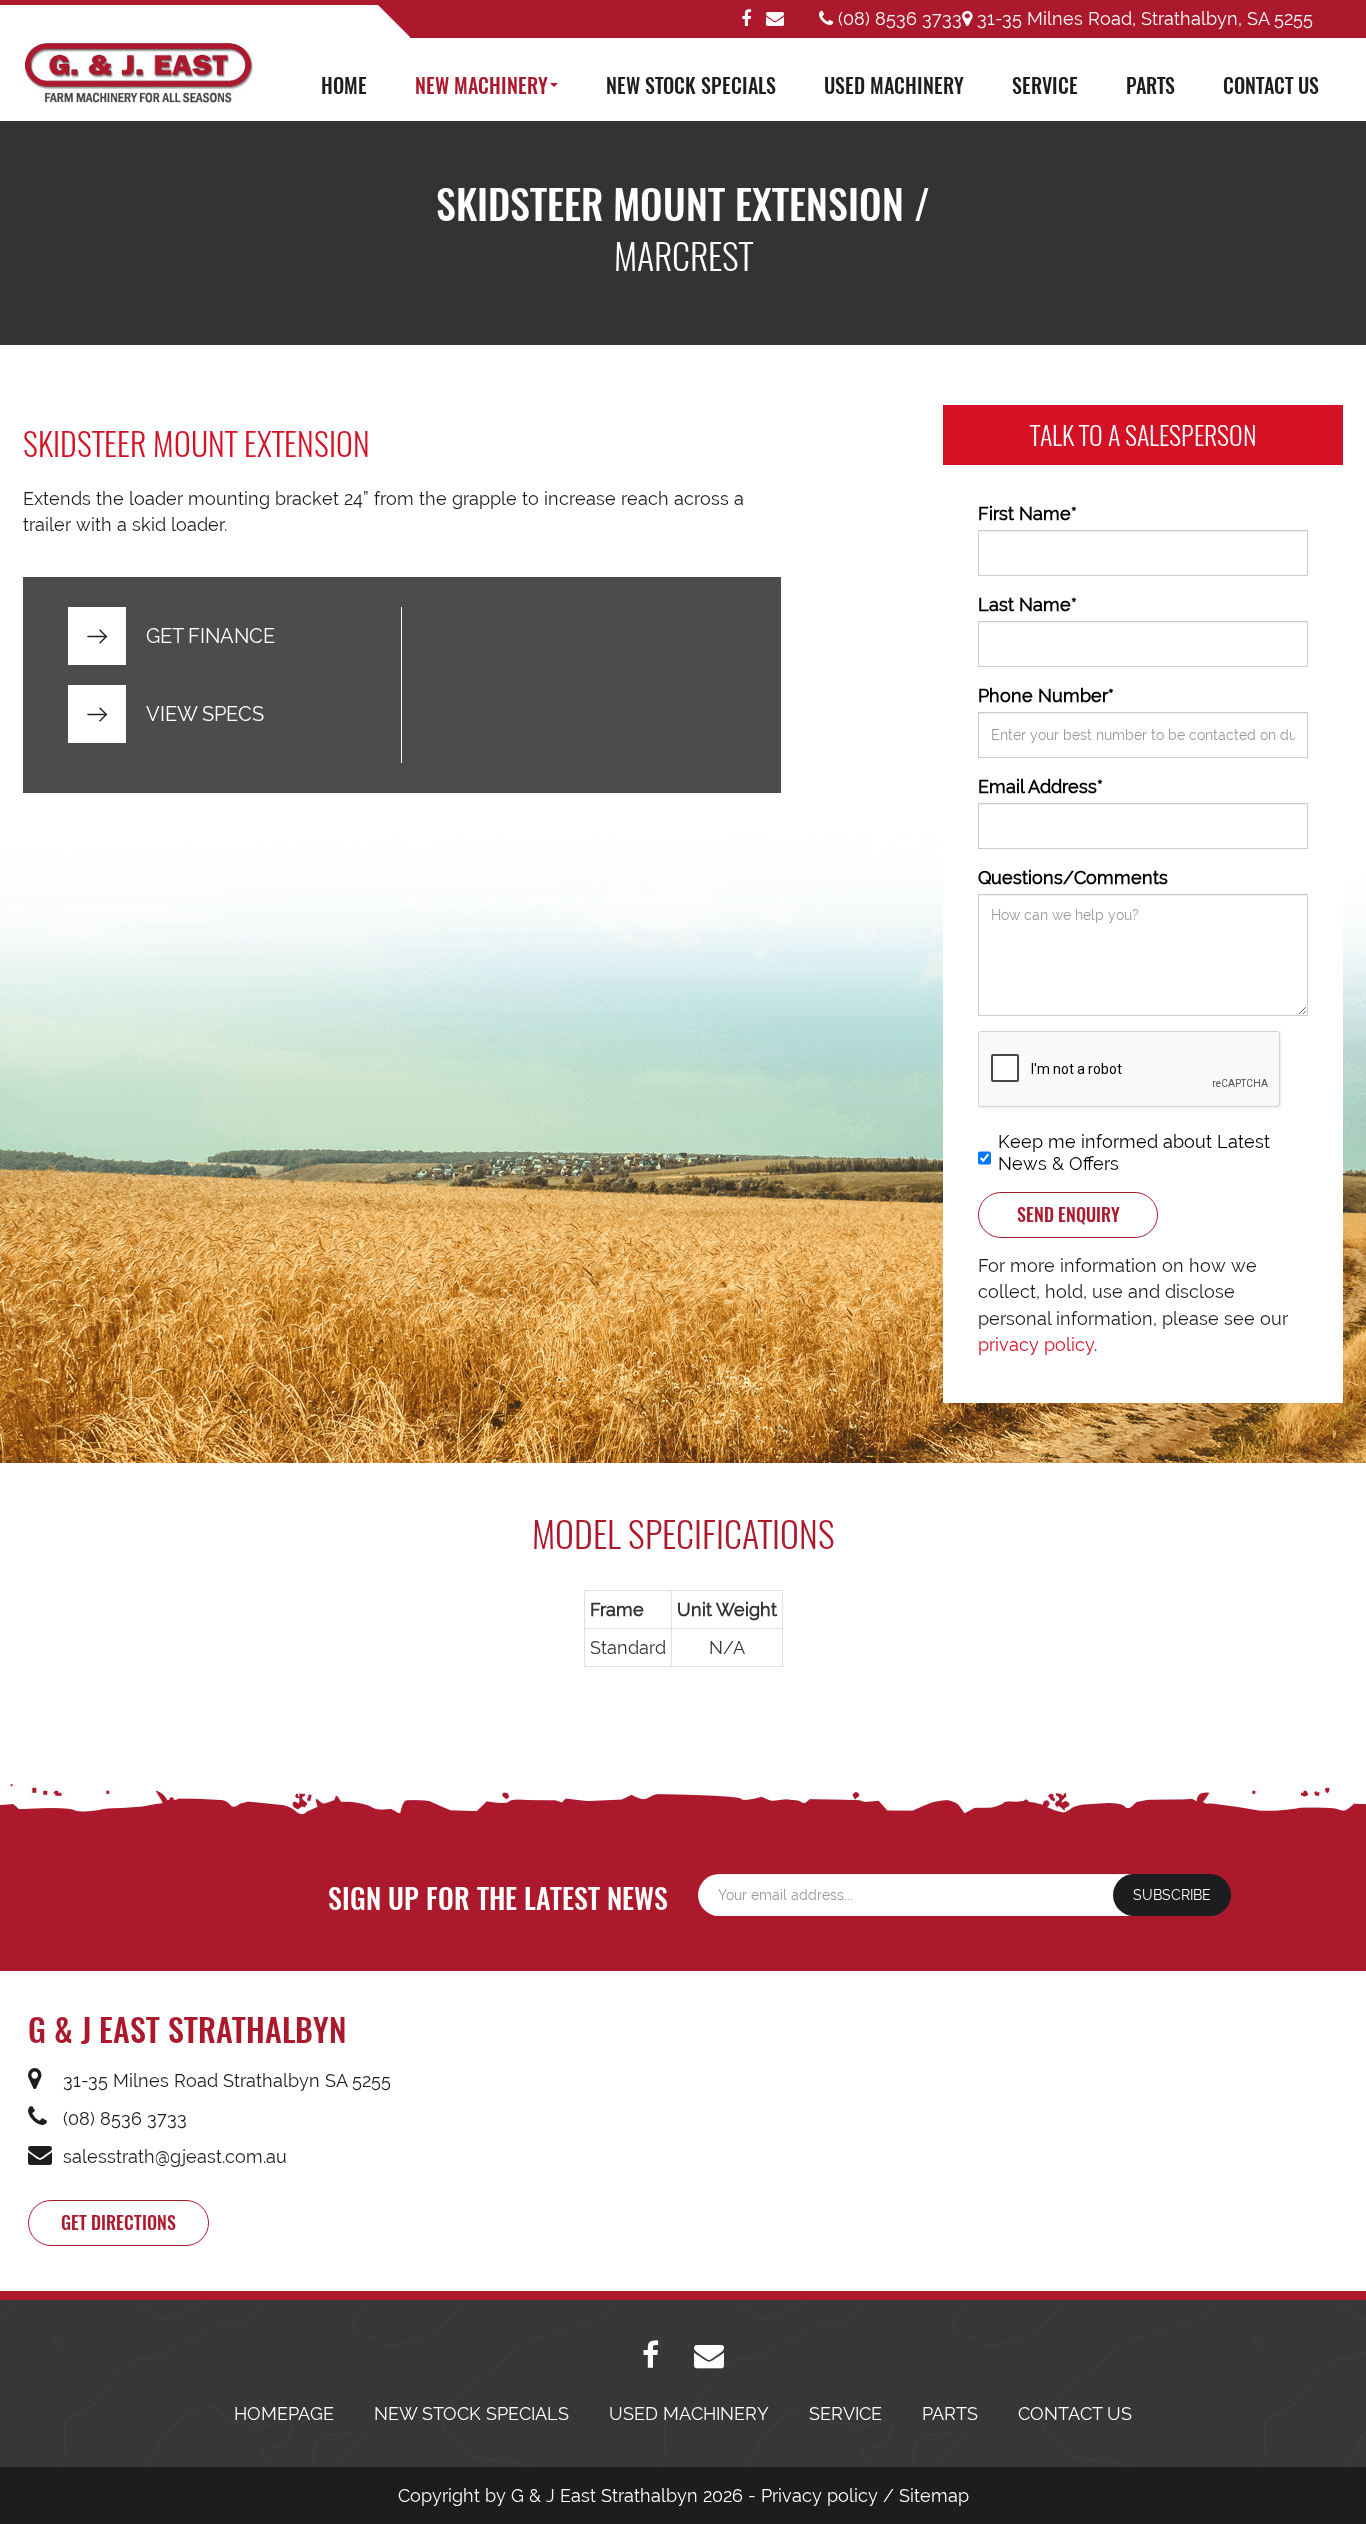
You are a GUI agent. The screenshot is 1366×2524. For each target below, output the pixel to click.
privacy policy (1036, 1344)
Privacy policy (819, 2495)
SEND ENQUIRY (1068, 1214)
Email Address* (1040, 786)
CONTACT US (1271, 85)
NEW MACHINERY (481, 85)
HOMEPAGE (284, 2413)
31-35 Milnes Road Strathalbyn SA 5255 (224, 2080)
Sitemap (934, 2495)
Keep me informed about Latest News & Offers (1134, 1152)
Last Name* (1027, 604)
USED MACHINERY (894, 85)
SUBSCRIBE (1172, 1895)
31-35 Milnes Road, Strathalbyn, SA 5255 (1142, 18)
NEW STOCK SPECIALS (691, 85)
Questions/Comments (1073, 877)
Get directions (118, 2222)
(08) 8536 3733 (897, 18)
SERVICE (1045, 85)
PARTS (1150, 85)
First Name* (1027, 513)
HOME (344, 85)
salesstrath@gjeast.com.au (172, 2156)
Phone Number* (1046, 695)
